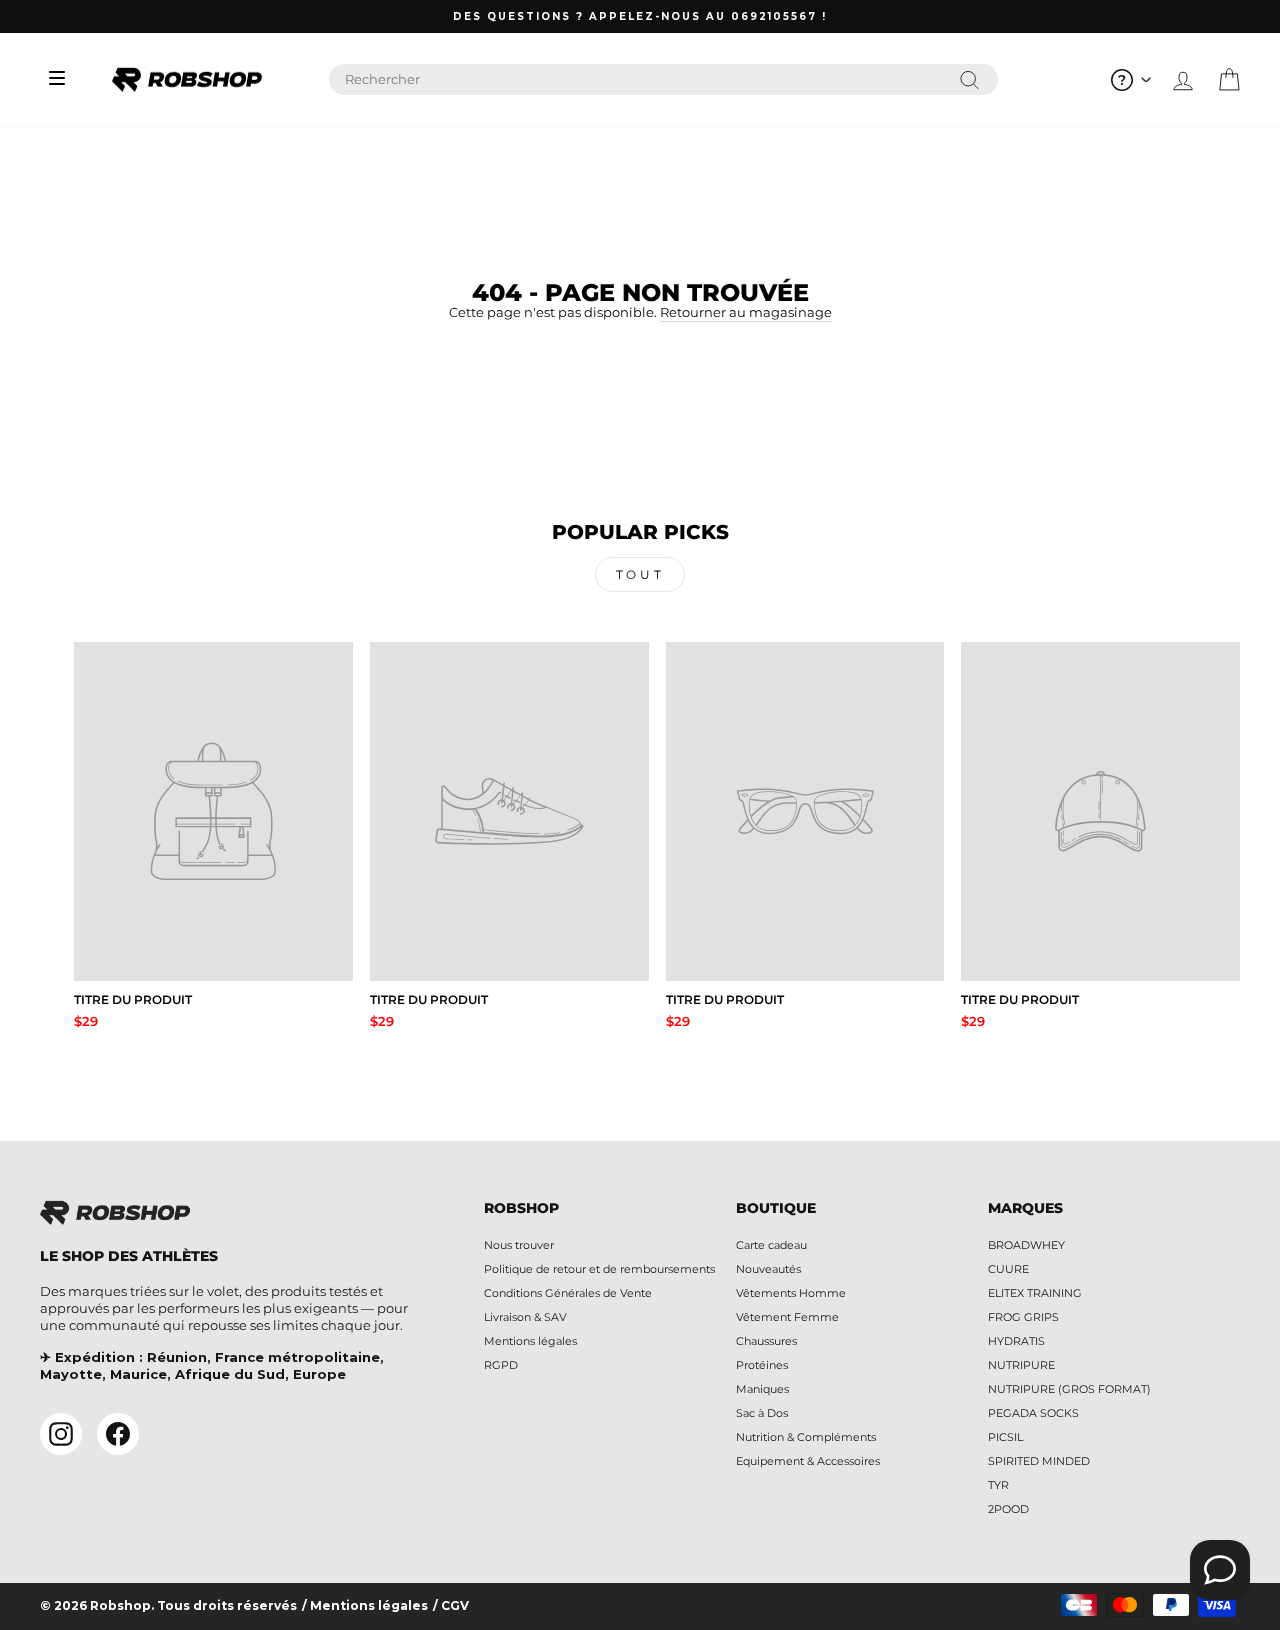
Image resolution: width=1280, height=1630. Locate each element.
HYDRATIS (1016, 1341)
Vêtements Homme (791, 1293)
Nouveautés (768, 1269)
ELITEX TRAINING (1035, 1293)
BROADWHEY (1026, 1245)
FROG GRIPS (1023, 1317)
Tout (640, 574)
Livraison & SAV (525, 1317)
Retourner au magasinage (746, 312)
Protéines (762, 1365)
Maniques (762, 1389)
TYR (998, 1485)
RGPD (501, 1365)
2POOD (1008, 1509)
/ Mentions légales (365, 1606)
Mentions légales (530, 1341)
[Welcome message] (1220, 1570)
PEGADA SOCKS (1033, 1413)
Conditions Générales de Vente (568, 1293)
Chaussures (766, 1341)
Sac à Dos (762, 1413)
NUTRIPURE (1021, 1365)
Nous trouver (519, 1245)
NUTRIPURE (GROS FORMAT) (1069, 1389)
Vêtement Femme (787, 1317)
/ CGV (451, 1606)
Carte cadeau (771, 1245)
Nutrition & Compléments (806, 1437)
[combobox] (663, 80)
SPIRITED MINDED (1039, 1461)
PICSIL (1005, 1437)
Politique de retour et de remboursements (599, 1269)
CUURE (1008, 1269)
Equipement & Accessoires (808, 1461)
